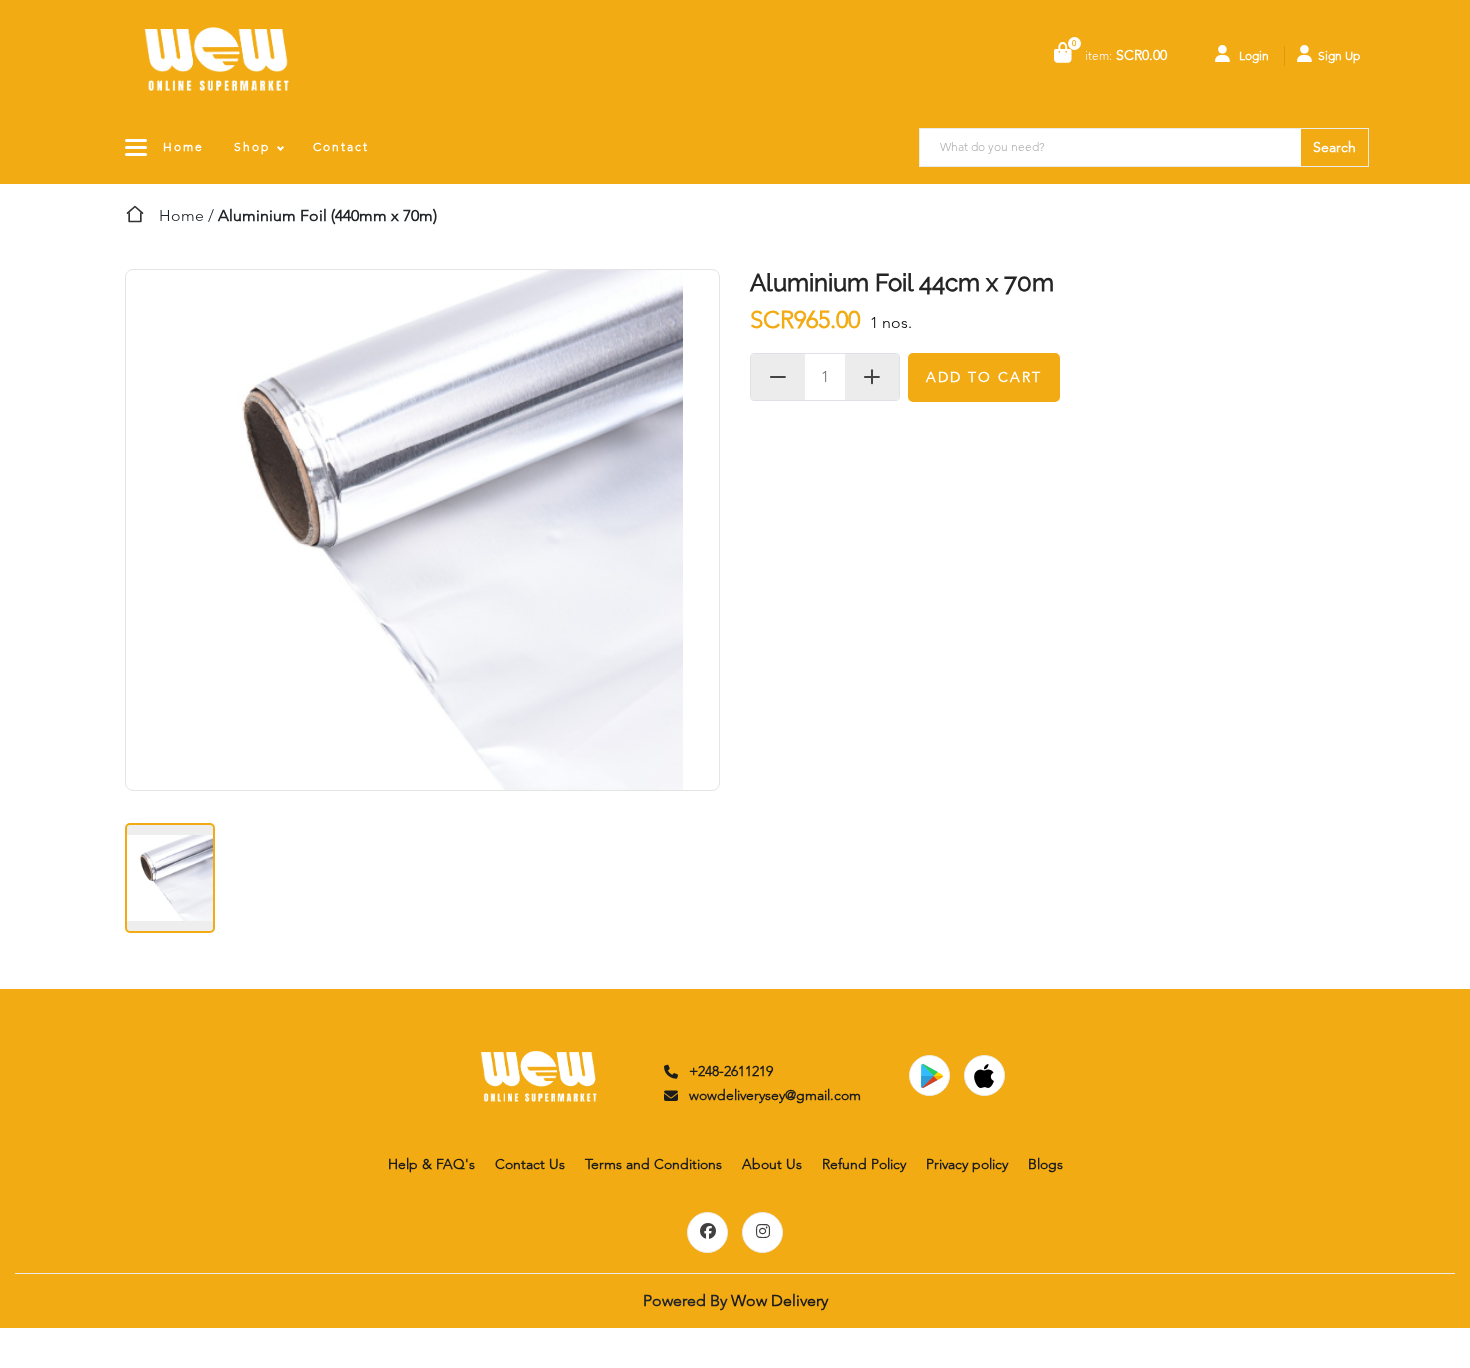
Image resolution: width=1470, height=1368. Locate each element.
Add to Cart (984, 377)
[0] (1063, 54)
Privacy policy (967, 1164)
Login (1252, 55)
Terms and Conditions (653, 1164)
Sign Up (1339, 55)
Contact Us (530, 1164)
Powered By (735, 1300)
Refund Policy (864, 1164)
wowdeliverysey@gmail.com (775, 1095)
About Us (772, 1164)
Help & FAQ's (431, 1164)
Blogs (1045, 1164)
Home (183, 146)
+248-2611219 (731, 1071)
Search (1334, 147)
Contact (341, 146)
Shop (252, 146)
